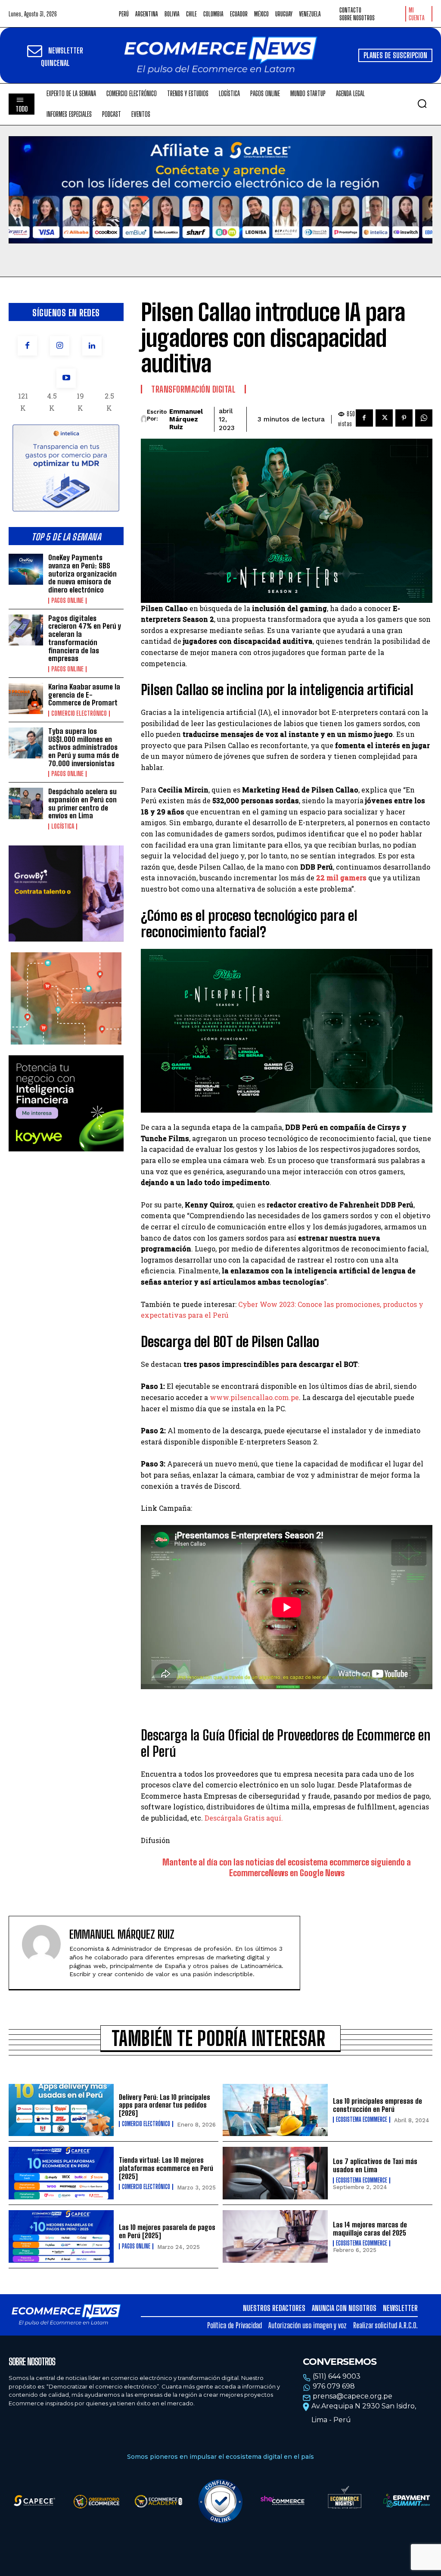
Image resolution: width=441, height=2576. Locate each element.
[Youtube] (66, 378)
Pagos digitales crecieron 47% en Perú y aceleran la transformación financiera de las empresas (85, 638)
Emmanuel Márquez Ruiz (186, 419)
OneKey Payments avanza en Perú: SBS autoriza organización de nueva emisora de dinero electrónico (82, 574)
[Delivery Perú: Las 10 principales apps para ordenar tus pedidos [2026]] (61, 2110)
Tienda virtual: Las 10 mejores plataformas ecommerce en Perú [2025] (166, 2168)
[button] (422, 103)
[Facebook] (27, 346)
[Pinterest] (404, 418)
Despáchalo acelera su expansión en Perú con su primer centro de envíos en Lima (82, 803)
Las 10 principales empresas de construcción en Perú (377, 2105)
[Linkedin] (92, 346)
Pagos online (67, 601)
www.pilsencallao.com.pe (254, 1397)
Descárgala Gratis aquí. (244, 1818)
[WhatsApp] (424, 418)
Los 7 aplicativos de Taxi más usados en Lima (375, 2165)
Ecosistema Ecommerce (362, 2120)
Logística (63, 826)
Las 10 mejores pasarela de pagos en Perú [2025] (167, 2231)
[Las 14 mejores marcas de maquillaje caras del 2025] (275, 2236)
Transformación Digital (193, 389)
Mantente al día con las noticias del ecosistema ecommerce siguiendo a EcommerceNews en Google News (287, 1867)
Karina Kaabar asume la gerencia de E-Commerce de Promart (84, 695)
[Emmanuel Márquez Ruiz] (144, 419)
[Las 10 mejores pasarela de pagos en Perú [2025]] (61, 2236)
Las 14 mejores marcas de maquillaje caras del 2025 (370, 2229)
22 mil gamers (341, 878)
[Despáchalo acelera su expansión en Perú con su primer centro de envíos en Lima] (26, 803)
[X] (384, 418)
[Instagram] (60, 346)
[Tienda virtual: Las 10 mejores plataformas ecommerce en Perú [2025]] (61, 2173)
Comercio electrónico (79, 714)
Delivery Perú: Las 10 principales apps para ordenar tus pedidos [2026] (165, 2105)
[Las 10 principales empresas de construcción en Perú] (275, 2110)
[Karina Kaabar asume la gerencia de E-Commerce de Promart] (26, 699)
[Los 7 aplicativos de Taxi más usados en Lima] (275, 2173)
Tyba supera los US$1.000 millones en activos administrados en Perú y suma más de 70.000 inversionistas (84, 747)
